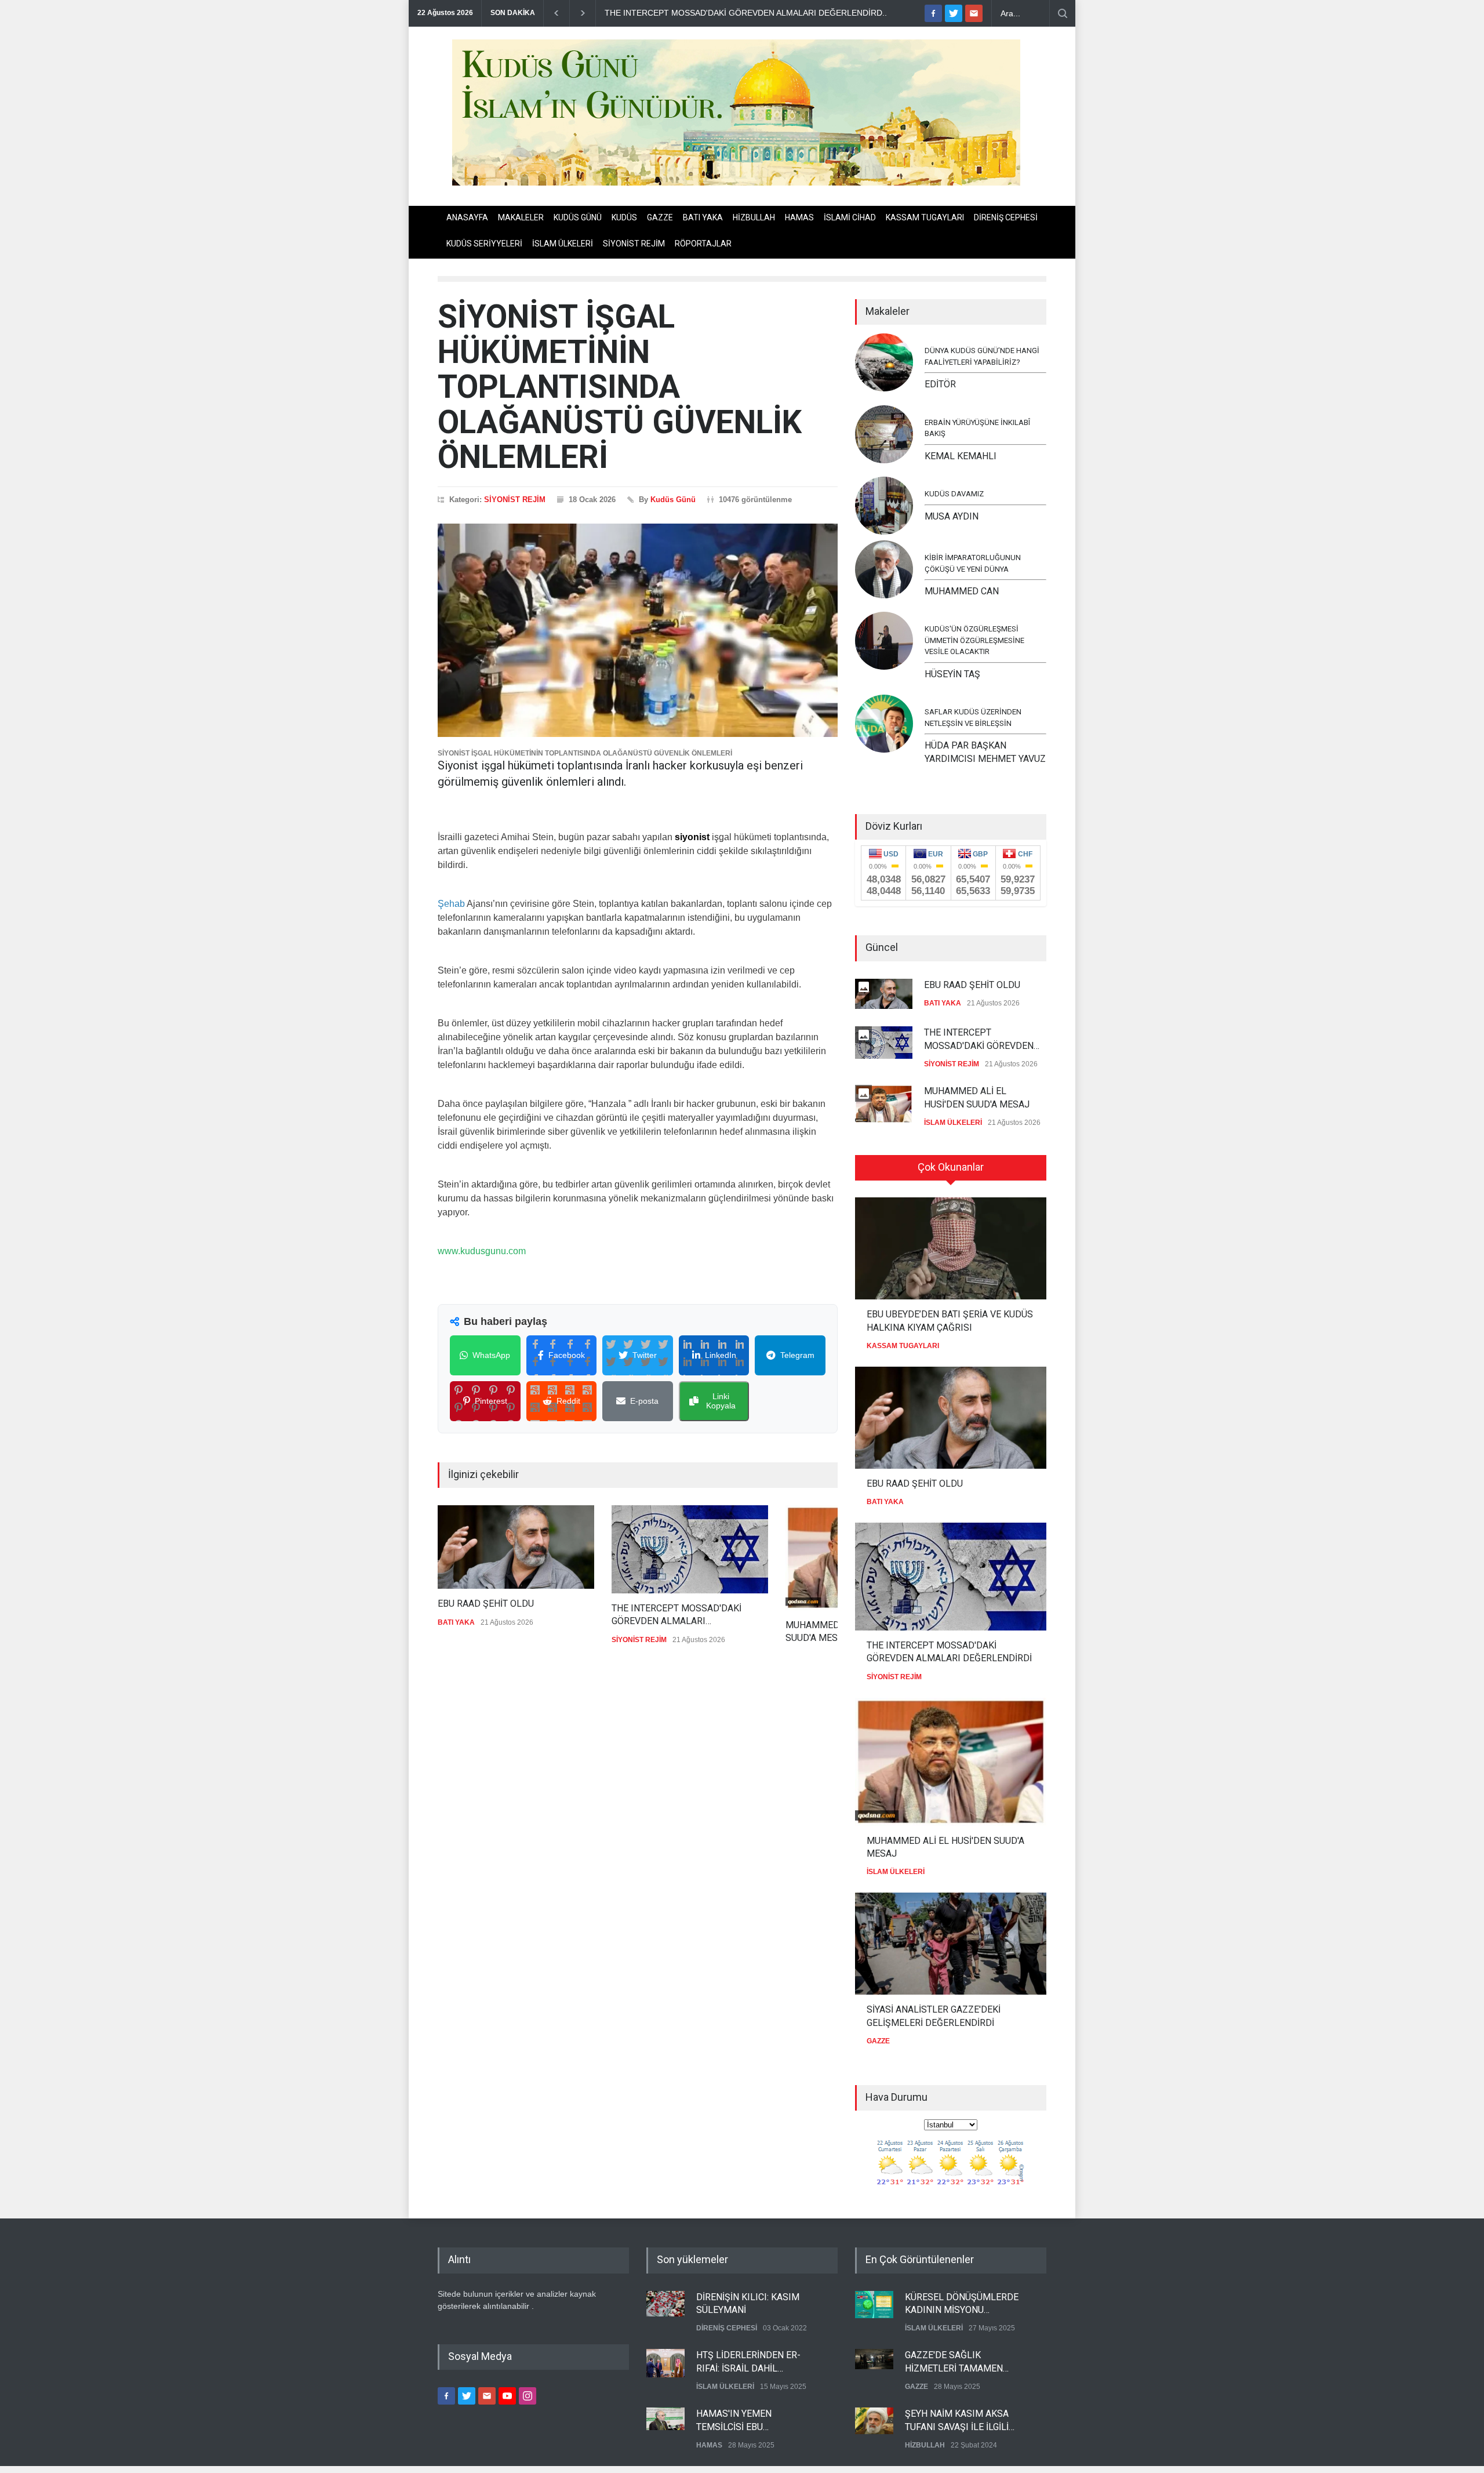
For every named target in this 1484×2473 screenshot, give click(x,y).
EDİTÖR (940, 384)
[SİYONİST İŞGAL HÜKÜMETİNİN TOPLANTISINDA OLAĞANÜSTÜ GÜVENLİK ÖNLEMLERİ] (638, 630)
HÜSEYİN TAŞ (952, 674)
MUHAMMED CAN (962, 591)
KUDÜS (624, 217)
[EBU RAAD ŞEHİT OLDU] (516, 1547)
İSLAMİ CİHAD (850, 217)
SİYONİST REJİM (634, 244)
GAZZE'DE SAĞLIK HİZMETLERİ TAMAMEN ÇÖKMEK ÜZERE (954, 2362)
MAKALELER (521, 217)
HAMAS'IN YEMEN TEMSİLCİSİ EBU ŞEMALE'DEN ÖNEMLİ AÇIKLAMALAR (742, 2421)
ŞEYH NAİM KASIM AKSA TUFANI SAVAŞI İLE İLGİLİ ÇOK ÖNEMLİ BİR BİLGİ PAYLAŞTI (957, 2421)
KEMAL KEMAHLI (961, 456)
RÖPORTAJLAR (703, 244)
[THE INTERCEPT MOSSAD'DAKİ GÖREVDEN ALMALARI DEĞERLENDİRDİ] (690, 1549)
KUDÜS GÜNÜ (578, 217)
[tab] (951, 1172)
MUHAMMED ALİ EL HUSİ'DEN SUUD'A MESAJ (977, 1097)
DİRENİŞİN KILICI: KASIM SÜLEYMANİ (748, 2303)
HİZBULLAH (754, 217)
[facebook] (933, 13)
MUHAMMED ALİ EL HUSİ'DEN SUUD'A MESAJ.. (694, 13)
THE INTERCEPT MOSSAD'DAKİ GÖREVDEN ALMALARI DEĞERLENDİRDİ (676, 1615)
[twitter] (954, 13)
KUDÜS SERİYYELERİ (484, 244)
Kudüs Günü (673, 500)
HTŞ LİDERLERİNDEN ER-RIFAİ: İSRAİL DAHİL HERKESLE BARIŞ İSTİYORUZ (756, 2362)
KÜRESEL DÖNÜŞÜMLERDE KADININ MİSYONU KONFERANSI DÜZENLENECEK (962, 2304)
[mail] (974, 13)
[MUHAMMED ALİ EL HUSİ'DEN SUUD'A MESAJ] (951, 1762)
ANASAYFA (467, 217)
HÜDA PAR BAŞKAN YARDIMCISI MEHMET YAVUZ (985, 752)
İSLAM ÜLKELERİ (563, 244)
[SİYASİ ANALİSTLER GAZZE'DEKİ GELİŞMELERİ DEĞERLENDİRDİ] (951, 1944)
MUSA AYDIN (952, 516)
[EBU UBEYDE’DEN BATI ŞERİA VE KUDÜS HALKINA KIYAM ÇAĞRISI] (951, 1248)
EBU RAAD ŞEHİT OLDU (486, 1604)
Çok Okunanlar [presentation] (951, 1167)
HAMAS (799, 217)
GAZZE (660, 217)
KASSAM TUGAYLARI (925, 217)
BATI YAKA (703, 217)
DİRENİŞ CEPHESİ (1006, 217)
